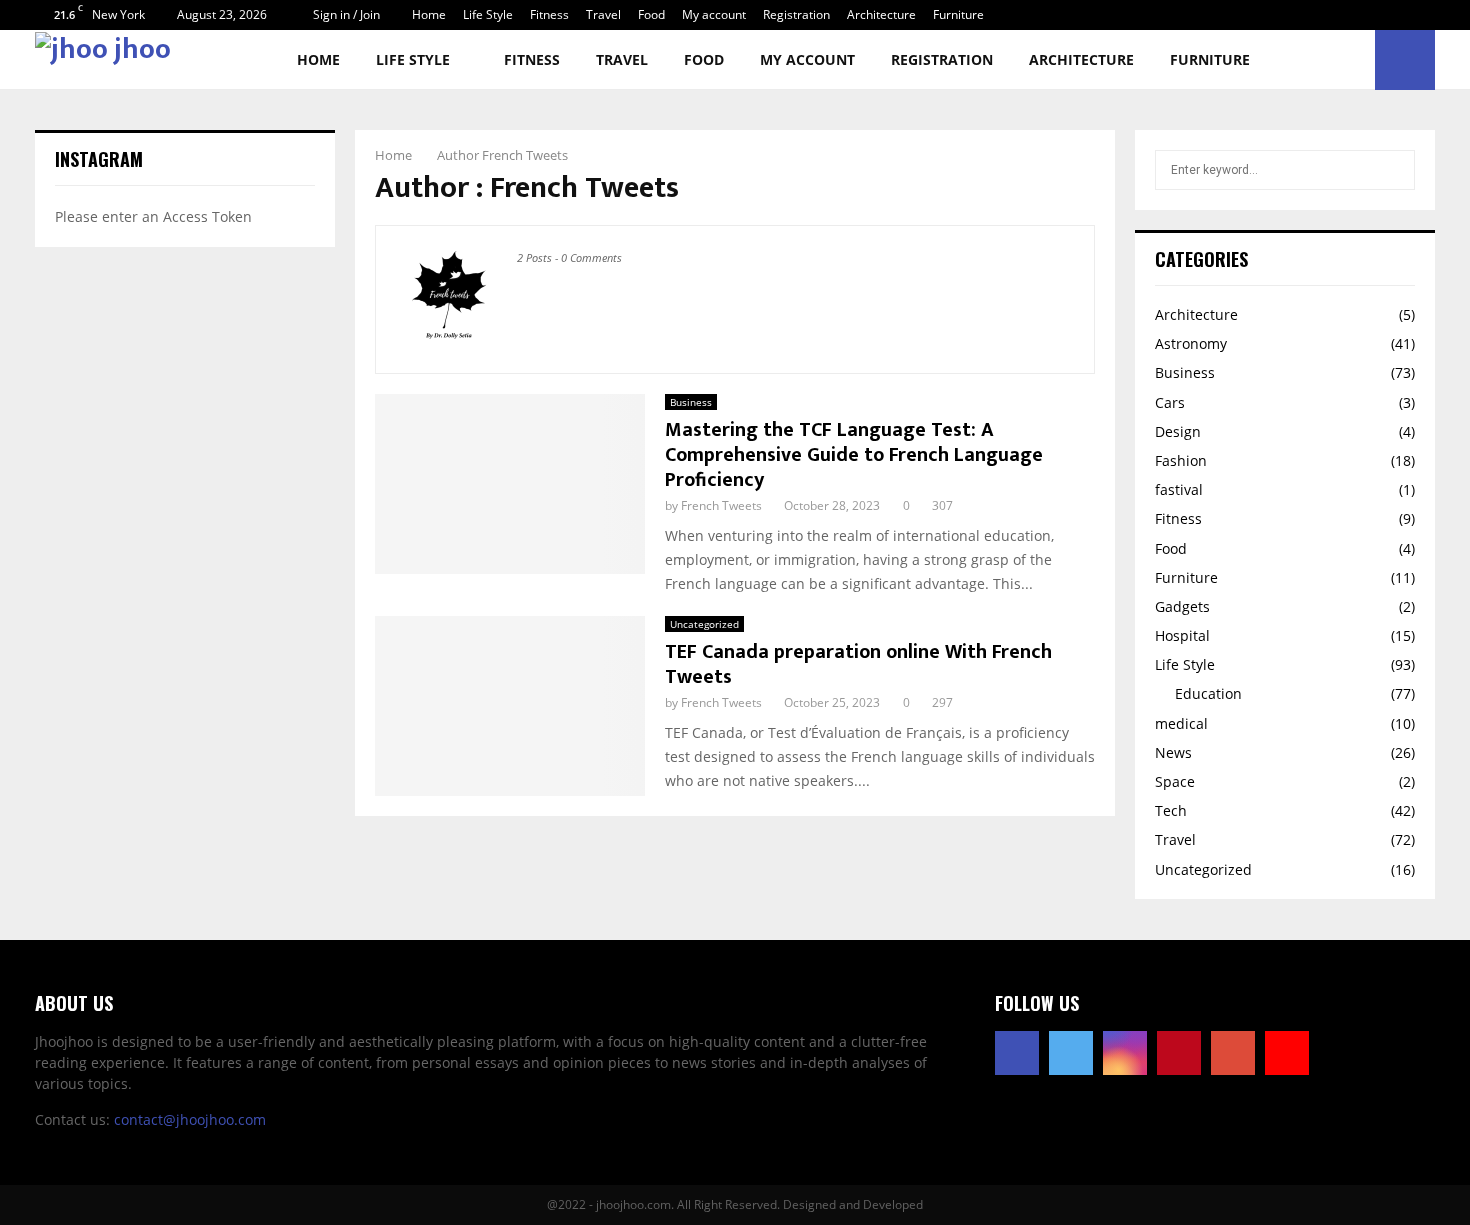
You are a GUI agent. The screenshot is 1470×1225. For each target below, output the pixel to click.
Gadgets (1182, 606)
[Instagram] (1125, 1053)
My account (714, 14)
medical (1181, 723)
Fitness (549, 14)
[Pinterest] (1179, 1053)
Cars (1170, 402)
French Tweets (525, 155)
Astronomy (1191, 343)
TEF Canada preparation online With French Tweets (858, 664)
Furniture (958, 14)
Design (1178, 431)
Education (1208, 693)
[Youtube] (1287, 1053)
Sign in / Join (345, 14)
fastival (1179, 489)
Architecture (881, 14)
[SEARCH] (1394, 170)
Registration (796, 14)
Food (651, 14)
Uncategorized (704, 624)
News (1173, 752)
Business (691, 402)
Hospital (1182, 635)
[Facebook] (1017, 1053)
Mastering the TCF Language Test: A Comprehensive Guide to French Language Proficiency (854, 455)
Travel (603, 14)
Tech (1171, 810)
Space (1175, 781)
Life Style (488, 14)
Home (429, 14)
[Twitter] (1071, 1053)
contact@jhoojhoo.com (190, 1119)
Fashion (1181, 460)
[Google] (1233, 1053)
